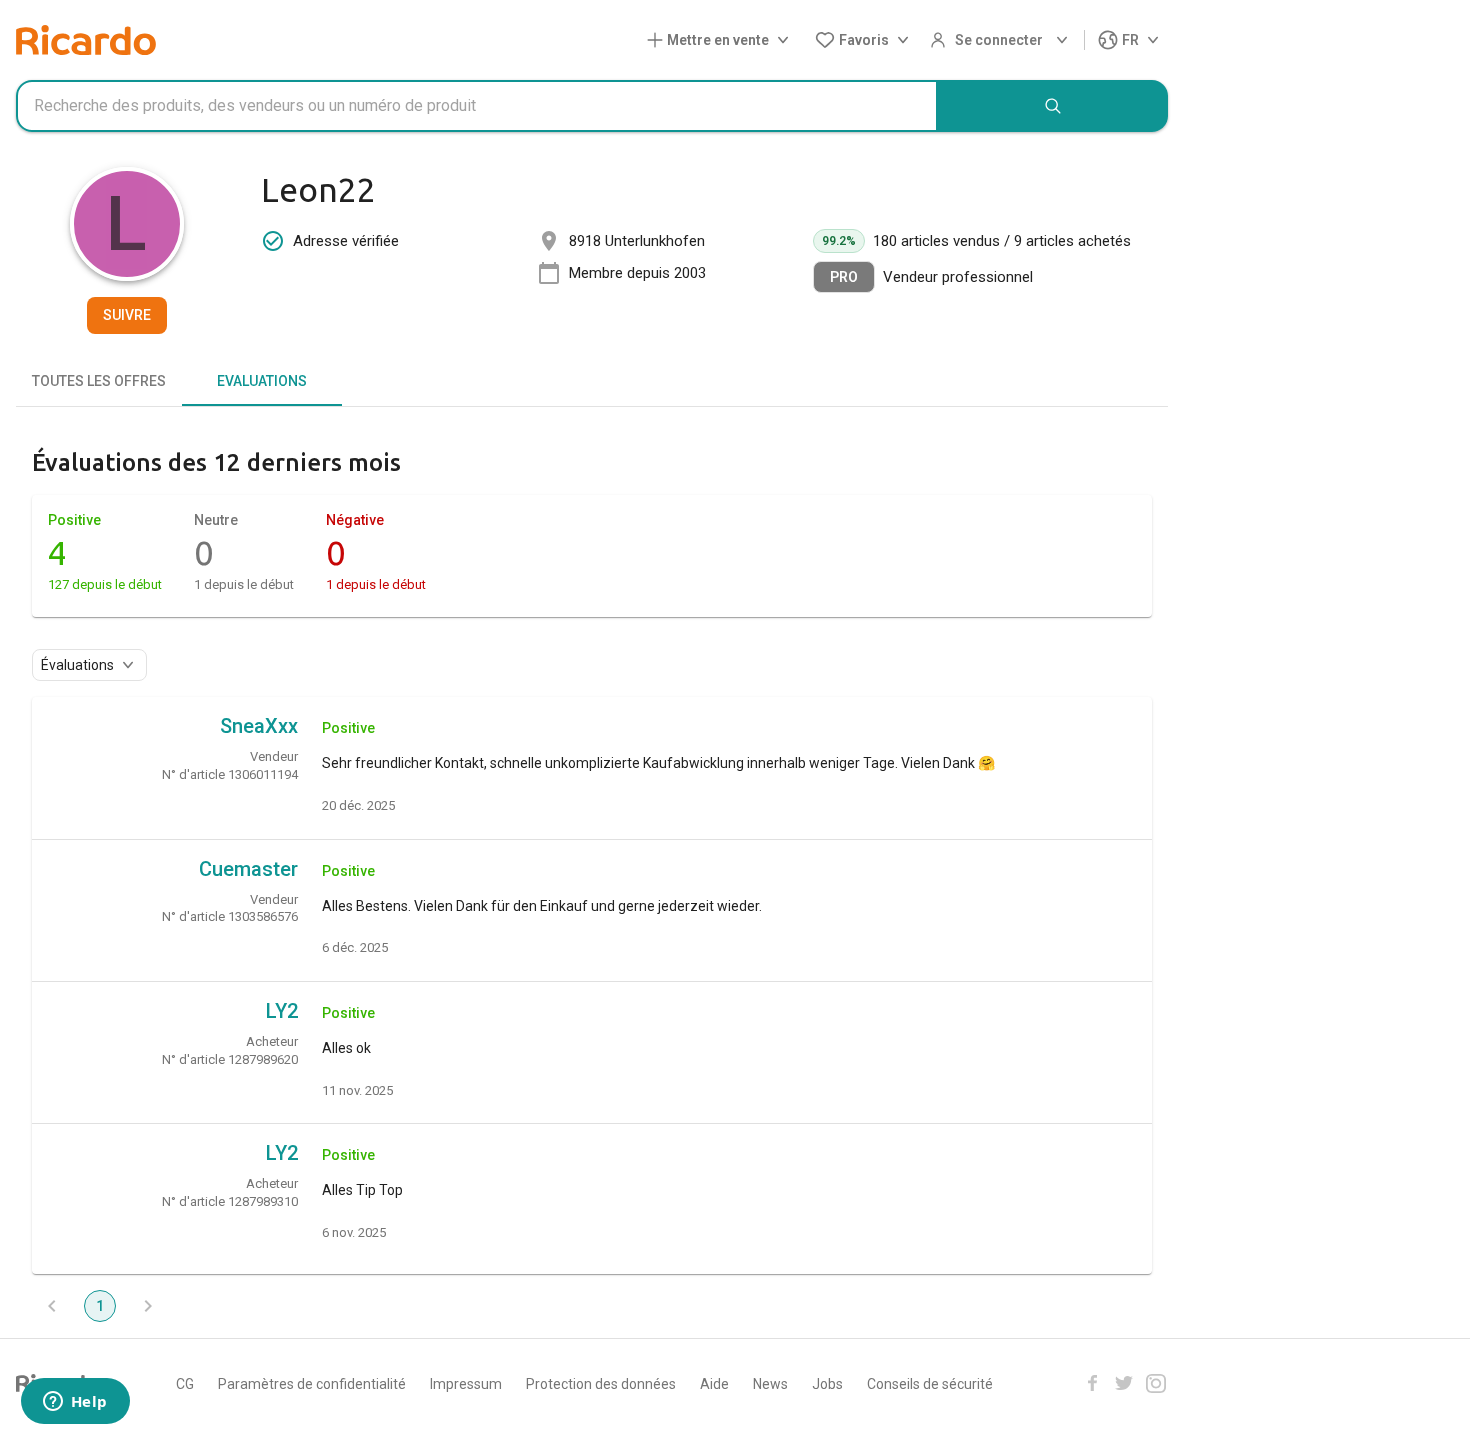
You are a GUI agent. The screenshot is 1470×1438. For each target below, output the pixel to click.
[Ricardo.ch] (86, 40)
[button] (722, 40)
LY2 (282, 1011)
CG (185, 1384)
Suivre (127, 315)
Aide (714, 1384)
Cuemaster (248, 869)
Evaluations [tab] (262, 381)
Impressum (466, 1384)
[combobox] (477, 106)
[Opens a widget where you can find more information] (75, 1403)
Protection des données (601, 1384)
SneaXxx (259, 726)
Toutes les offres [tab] (99, 381)
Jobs (827, 1384)
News (770, 1384)
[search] (1053, 106)
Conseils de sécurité (930, 1384)
